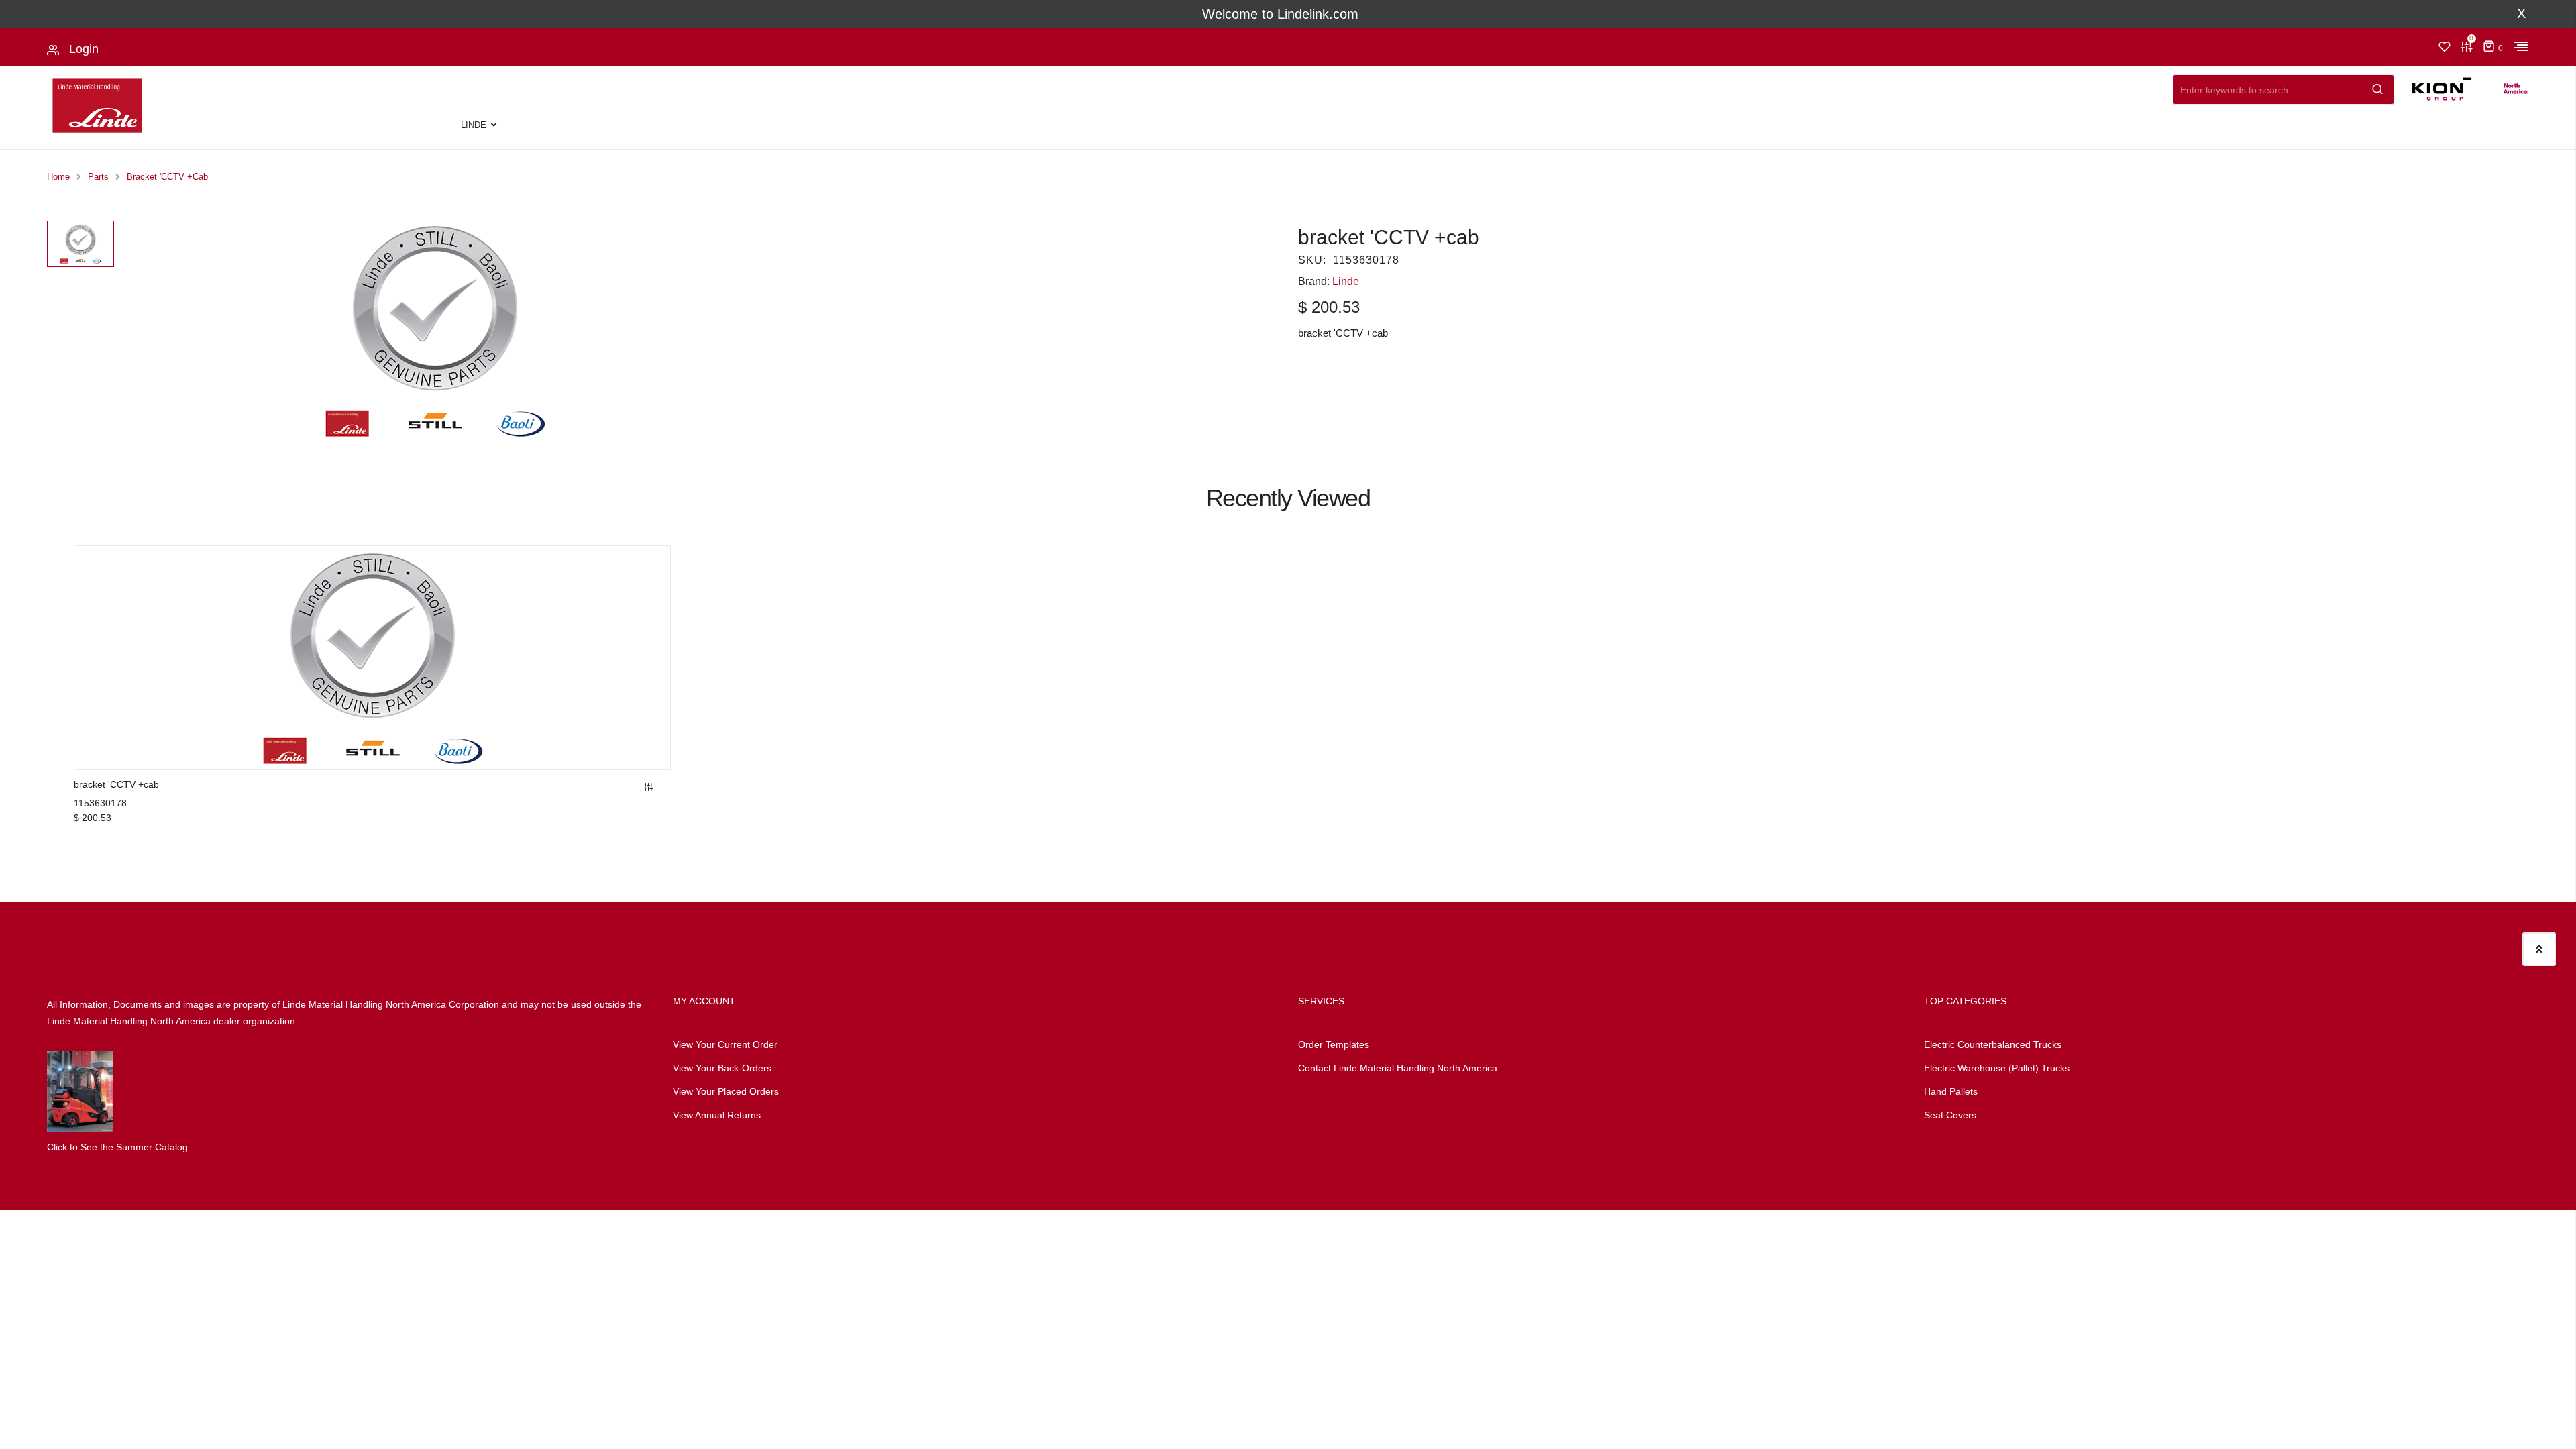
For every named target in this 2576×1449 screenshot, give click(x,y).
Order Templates (1334, 1044)
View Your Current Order (725, 1044)
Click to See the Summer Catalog (117, 1147)
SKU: (1312, 260)
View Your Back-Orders (722, 1068)
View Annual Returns (717, 1115)
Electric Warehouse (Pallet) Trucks (1997, 1068)
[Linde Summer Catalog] (80, 1091)
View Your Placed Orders (726, 1091)
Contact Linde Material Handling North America (1398, 1068)
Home (58, 177)
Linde (474, 125)
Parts (98, 177)
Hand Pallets (1951, 1091)
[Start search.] (2378, 86)
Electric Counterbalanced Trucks (1993, 1044)
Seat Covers (1950, 1115)
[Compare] (649, 788)
